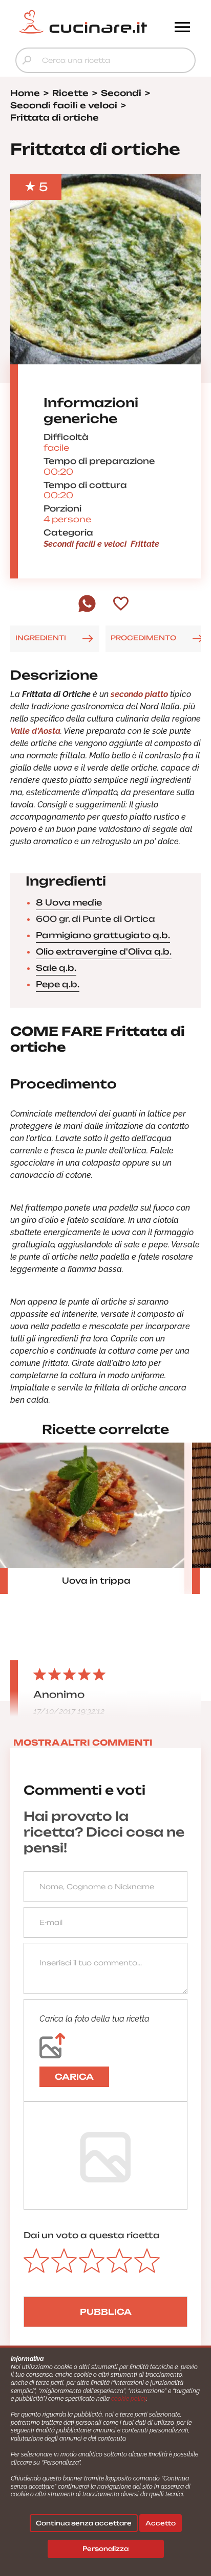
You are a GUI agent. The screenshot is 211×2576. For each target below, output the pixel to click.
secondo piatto (139, 694)
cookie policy (129, 2399)
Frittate (145, 544)
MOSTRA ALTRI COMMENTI (83, 1743)
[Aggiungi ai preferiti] (121, 605)
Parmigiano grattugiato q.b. (103, 935)
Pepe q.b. (58, 984)
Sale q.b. (56, 968)
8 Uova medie (69, 902)
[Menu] (182, 28)
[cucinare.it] (83, 22)
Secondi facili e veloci (85, 544)
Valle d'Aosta (35, 731)
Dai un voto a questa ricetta (92, 2235)
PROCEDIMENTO (143, 638)
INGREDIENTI (41, 638)
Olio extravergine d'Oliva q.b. (104, 952)
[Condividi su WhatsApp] (87, 610)
